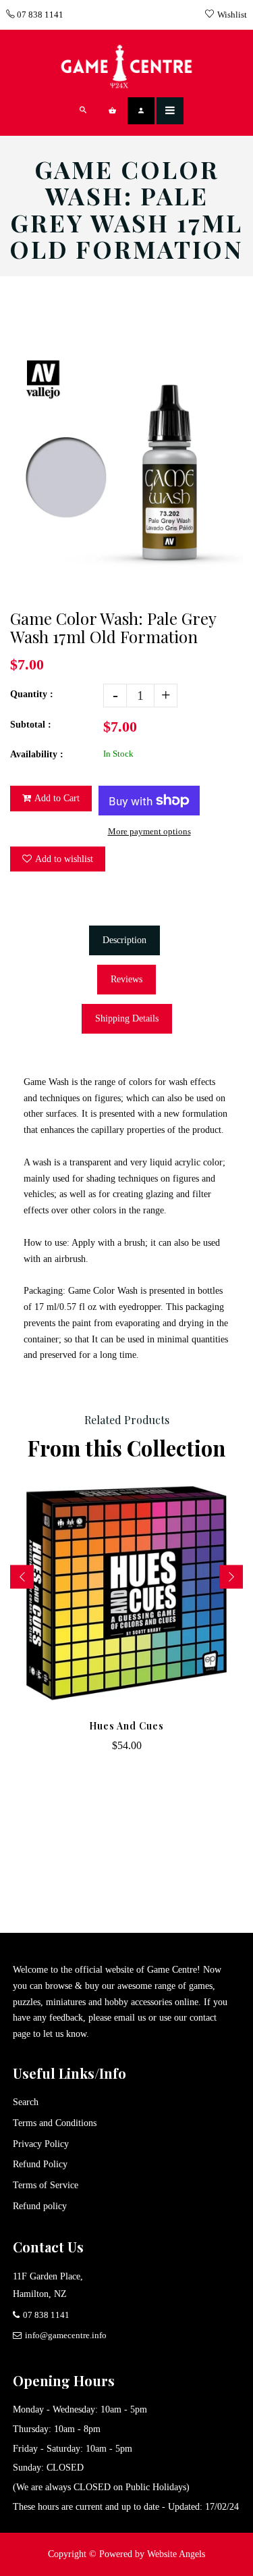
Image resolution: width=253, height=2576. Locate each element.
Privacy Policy (41, 2144)
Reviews (126, 979)
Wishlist (232, 15)
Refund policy (40, 2206)
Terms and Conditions (55, 2123)
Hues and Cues (126, 1726)
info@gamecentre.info (66, 2335)
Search (26, 2102)
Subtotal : (31, 725)
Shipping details (127, 1018)
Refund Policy (40, 2164)
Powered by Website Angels (152, 2554)
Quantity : (32, 694)
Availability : (37, 754)
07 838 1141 (39, 15)
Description (124, 940)
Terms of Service (46, 2185)
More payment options (149, 831)
